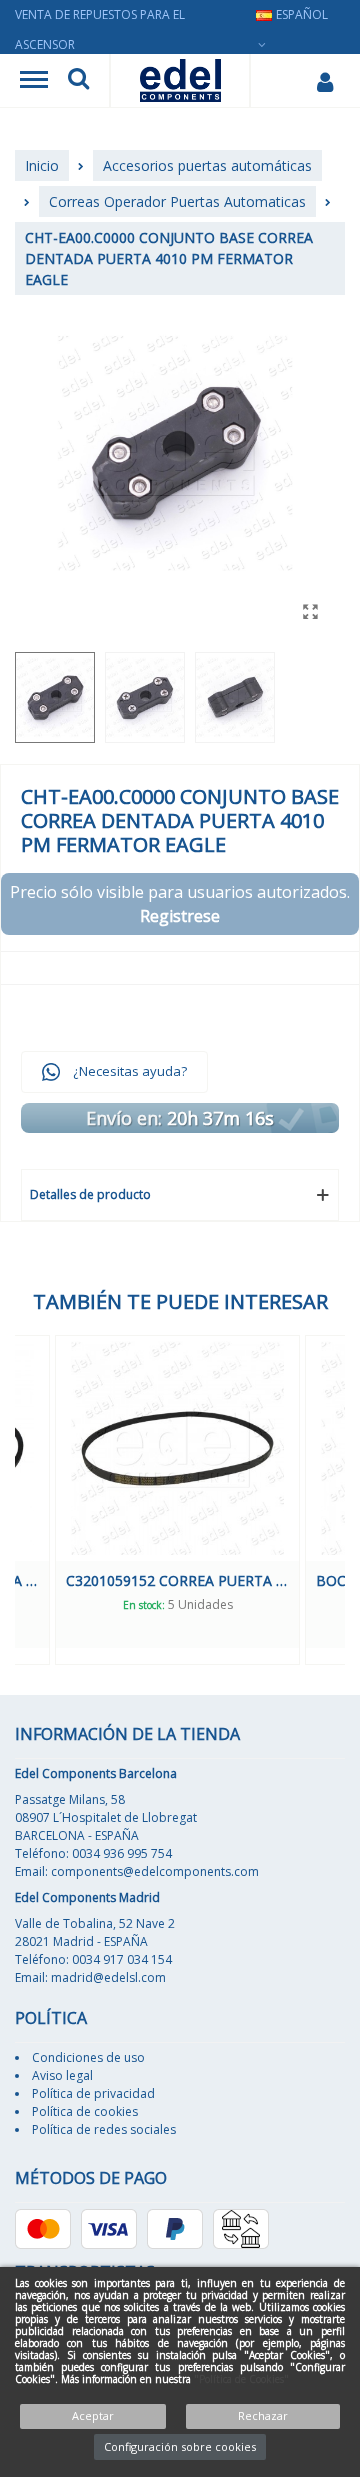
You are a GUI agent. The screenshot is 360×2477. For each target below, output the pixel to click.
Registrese (180, 916)
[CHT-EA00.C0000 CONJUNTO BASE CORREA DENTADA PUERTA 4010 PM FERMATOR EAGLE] (310, 611)
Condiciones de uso (88, 2057)
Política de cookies (85, 2111)
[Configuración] (324, 81)
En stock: (185, 1605)
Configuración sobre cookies (180, 2446)
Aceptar (93, 2415)
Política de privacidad (93, 2093)
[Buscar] (78, 81)
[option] (219, 1500)
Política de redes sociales (104, 2129)
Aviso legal (62, 2075)
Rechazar (263, 2415)
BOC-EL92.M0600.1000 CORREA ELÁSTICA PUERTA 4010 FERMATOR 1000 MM (219, 1580)
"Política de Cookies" (241, 2379)
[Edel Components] (180, 80)
